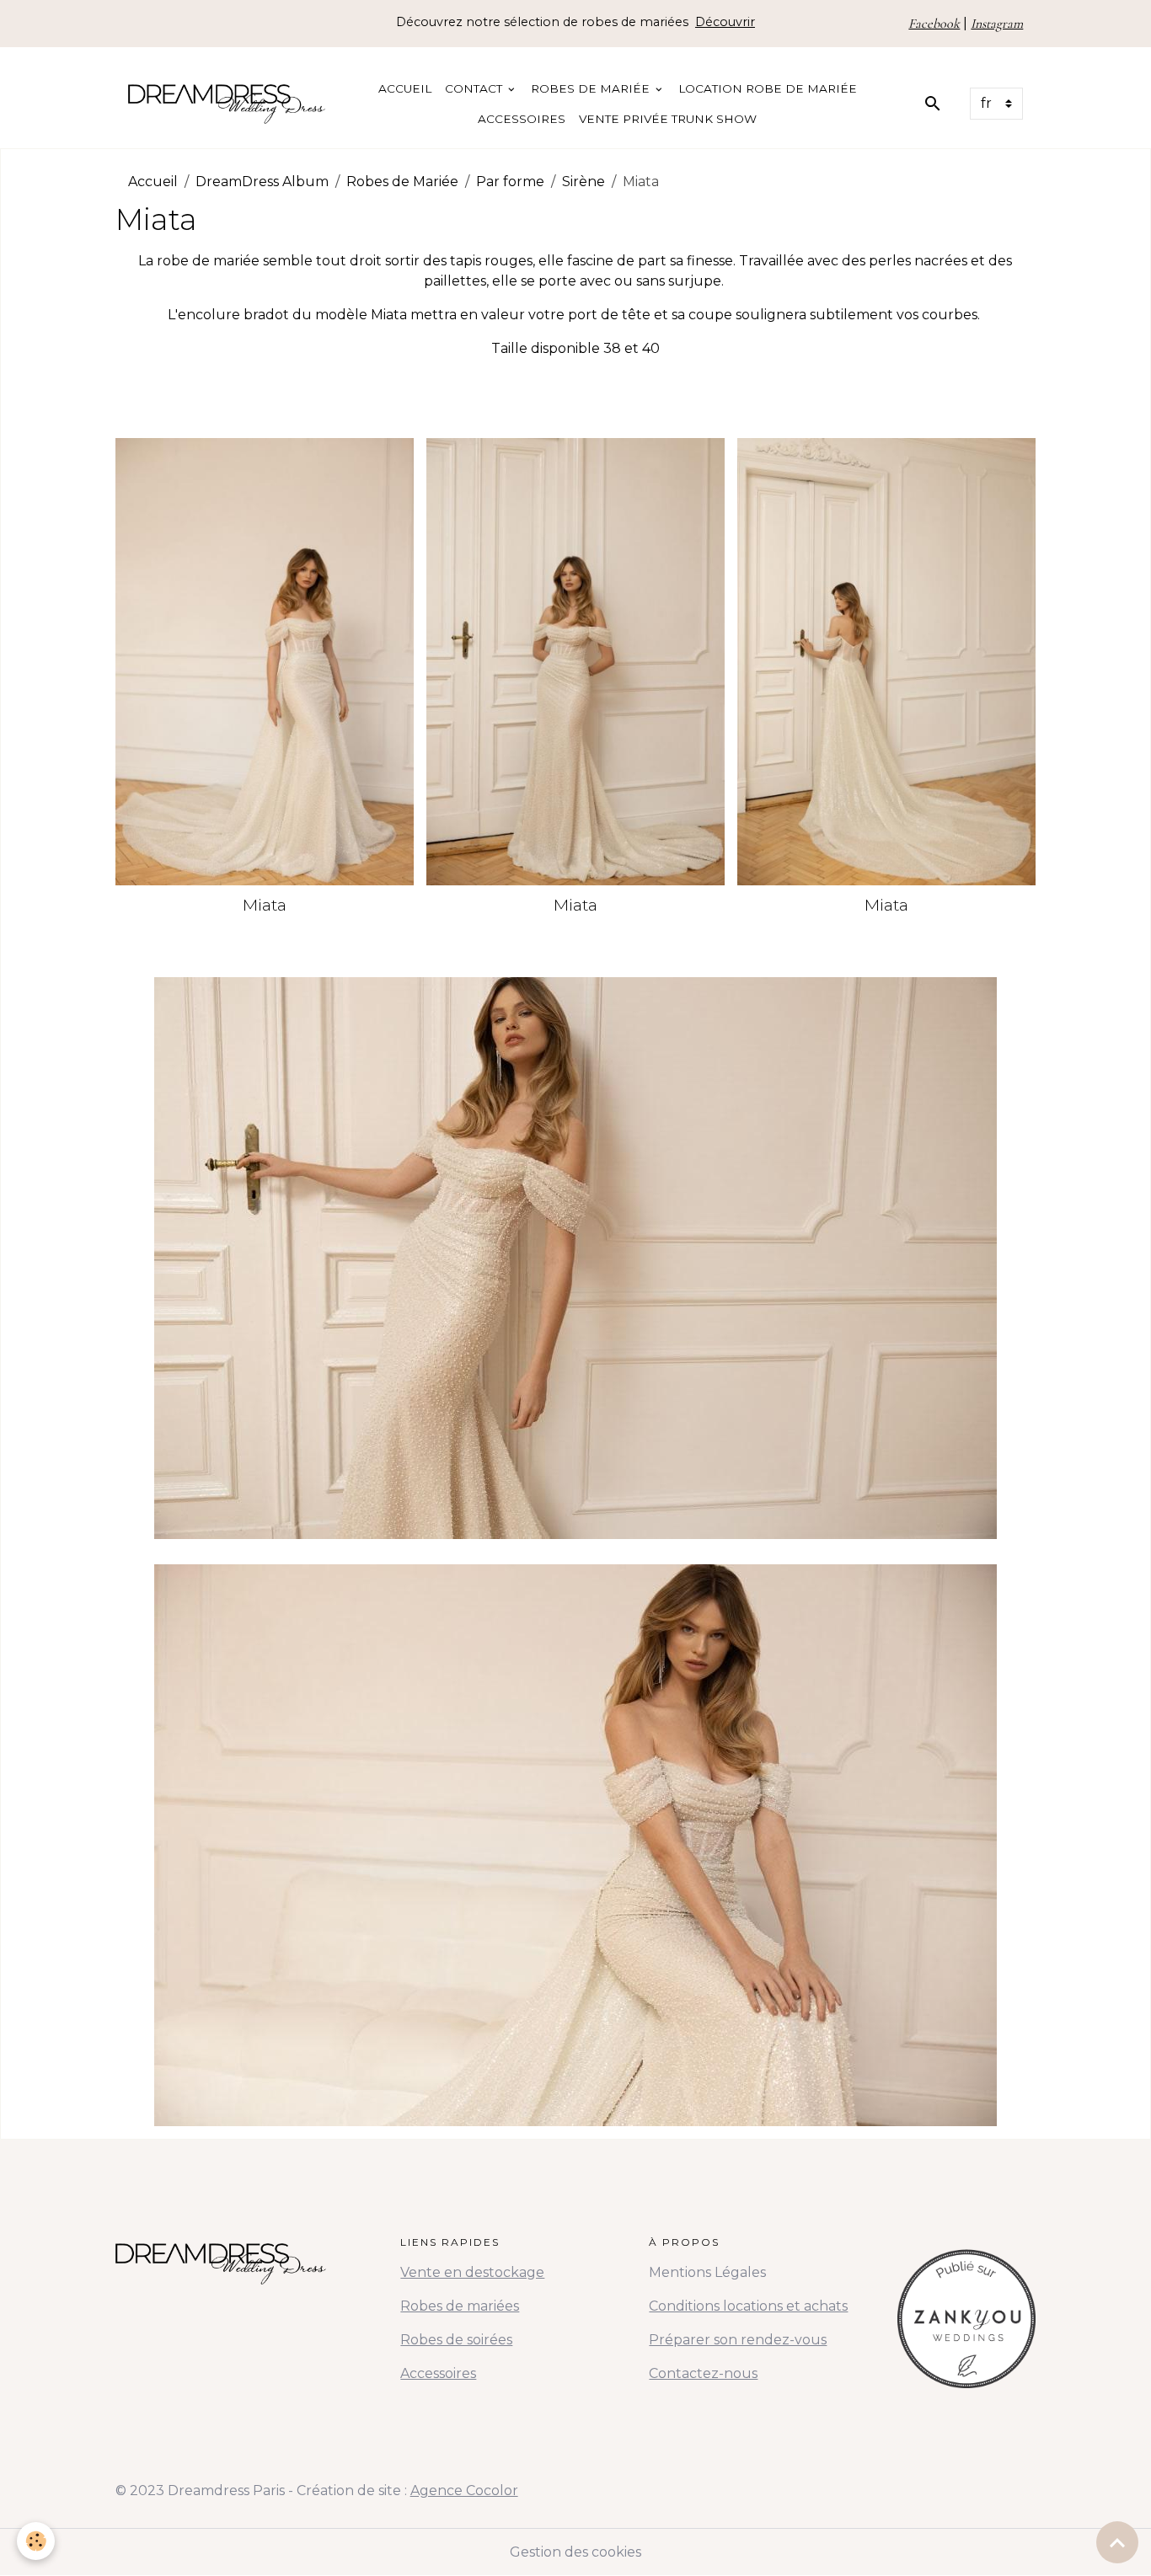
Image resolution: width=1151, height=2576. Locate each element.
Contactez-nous (703, 2373)
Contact (475, 88)
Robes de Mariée (592, 88)
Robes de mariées (460, 2306)
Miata (265, 905)
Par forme (510, 182)
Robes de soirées (456, 2340)
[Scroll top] (1117, 2542)
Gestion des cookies (575, 2552)
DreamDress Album (262, 182)
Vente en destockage (472, 2272)
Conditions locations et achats (748, 2306)
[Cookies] (36, 2541)
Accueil (405, 88)
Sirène (584, 182)
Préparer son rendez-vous (738, 2340)
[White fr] (966, 2311)
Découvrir (725, 22)
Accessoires (522, 119)
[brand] (227, 104)
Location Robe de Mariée (768, 88)
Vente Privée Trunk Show (668, 119)
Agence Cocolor (464, 2490)
